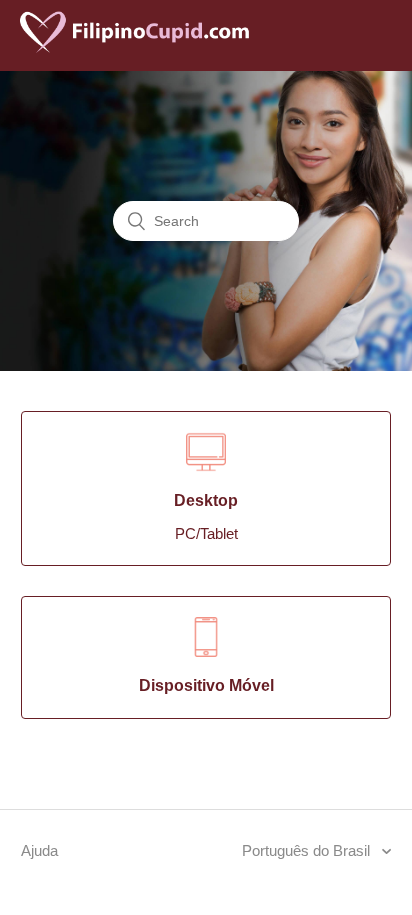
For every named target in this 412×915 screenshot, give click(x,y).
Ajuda (39, 850)
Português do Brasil (308, 850)
